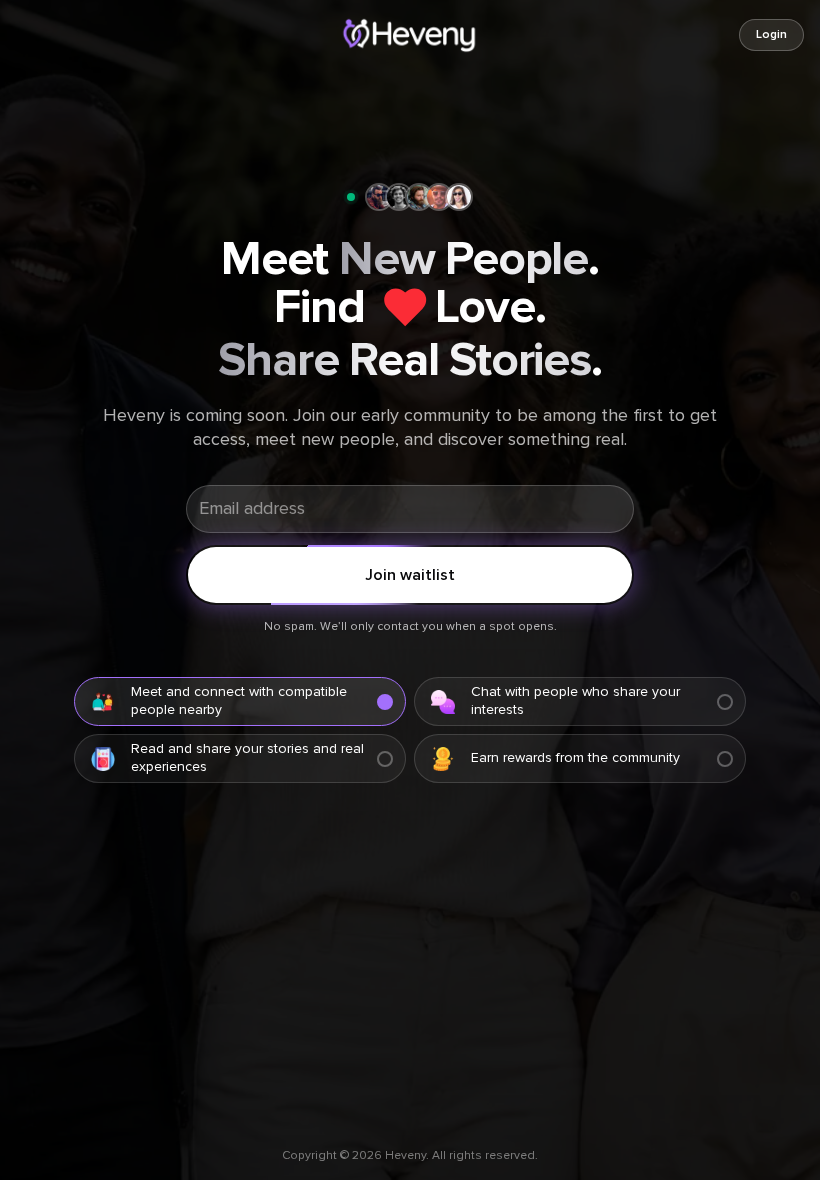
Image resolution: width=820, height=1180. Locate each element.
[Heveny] (410, 35)
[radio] (240, 701)
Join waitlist (410, 575)
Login (771, 35)
